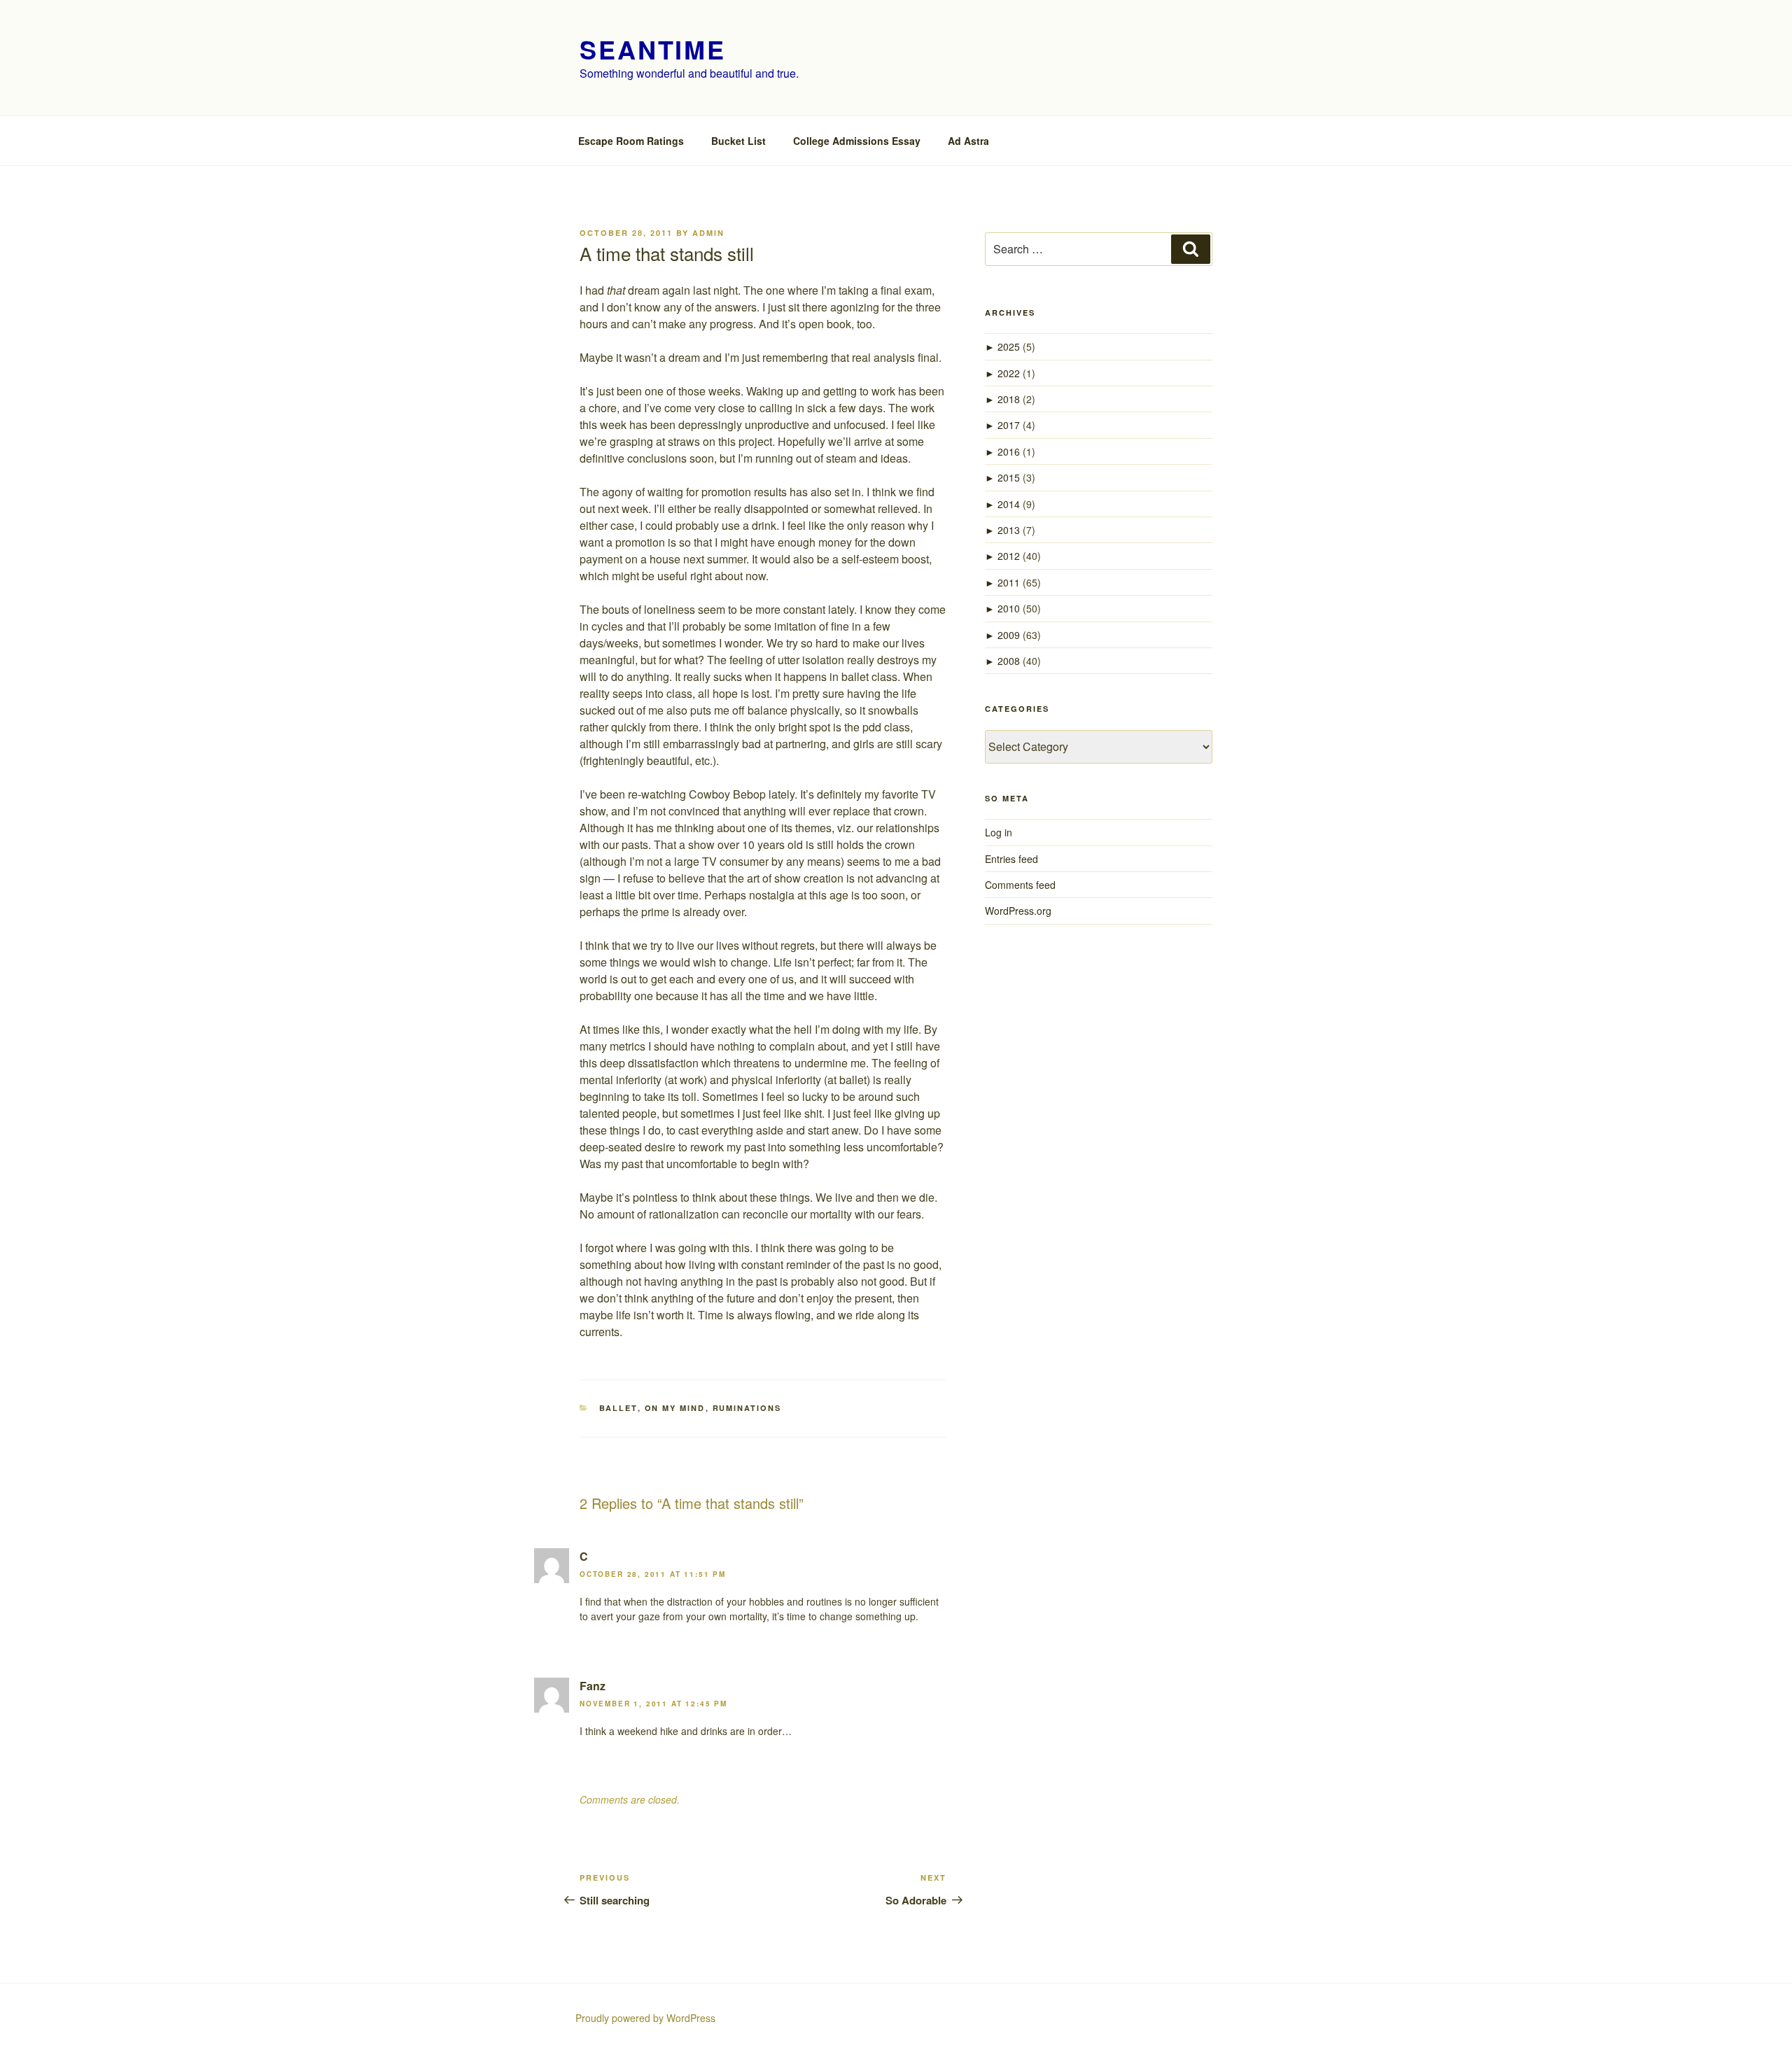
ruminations (747, 1408)
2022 (1009, 373)
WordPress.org (1018, 911)
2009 (1009, 635)
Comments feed (1020, 885)
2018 (1009, 399)
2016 (1009, 451)
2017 (1009, 425)
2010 (1009, 608)
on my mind (675, 1408)
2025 (1009, 346)
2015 (1009, 477)
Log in (999, 832)
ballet (618, 1408)
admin (708, 233)
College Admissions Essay (857, 141)
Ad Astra (968, 141)
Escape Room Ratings (631, 141)
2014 (1009, 504)
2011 (1009, 582)
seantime (653, 49)
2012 (1009, 556)
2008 (1009, 661)
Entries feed (1011, 859)
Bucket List (738, 141)
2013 (1009, 530)
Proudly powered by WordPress (645, 2018)
